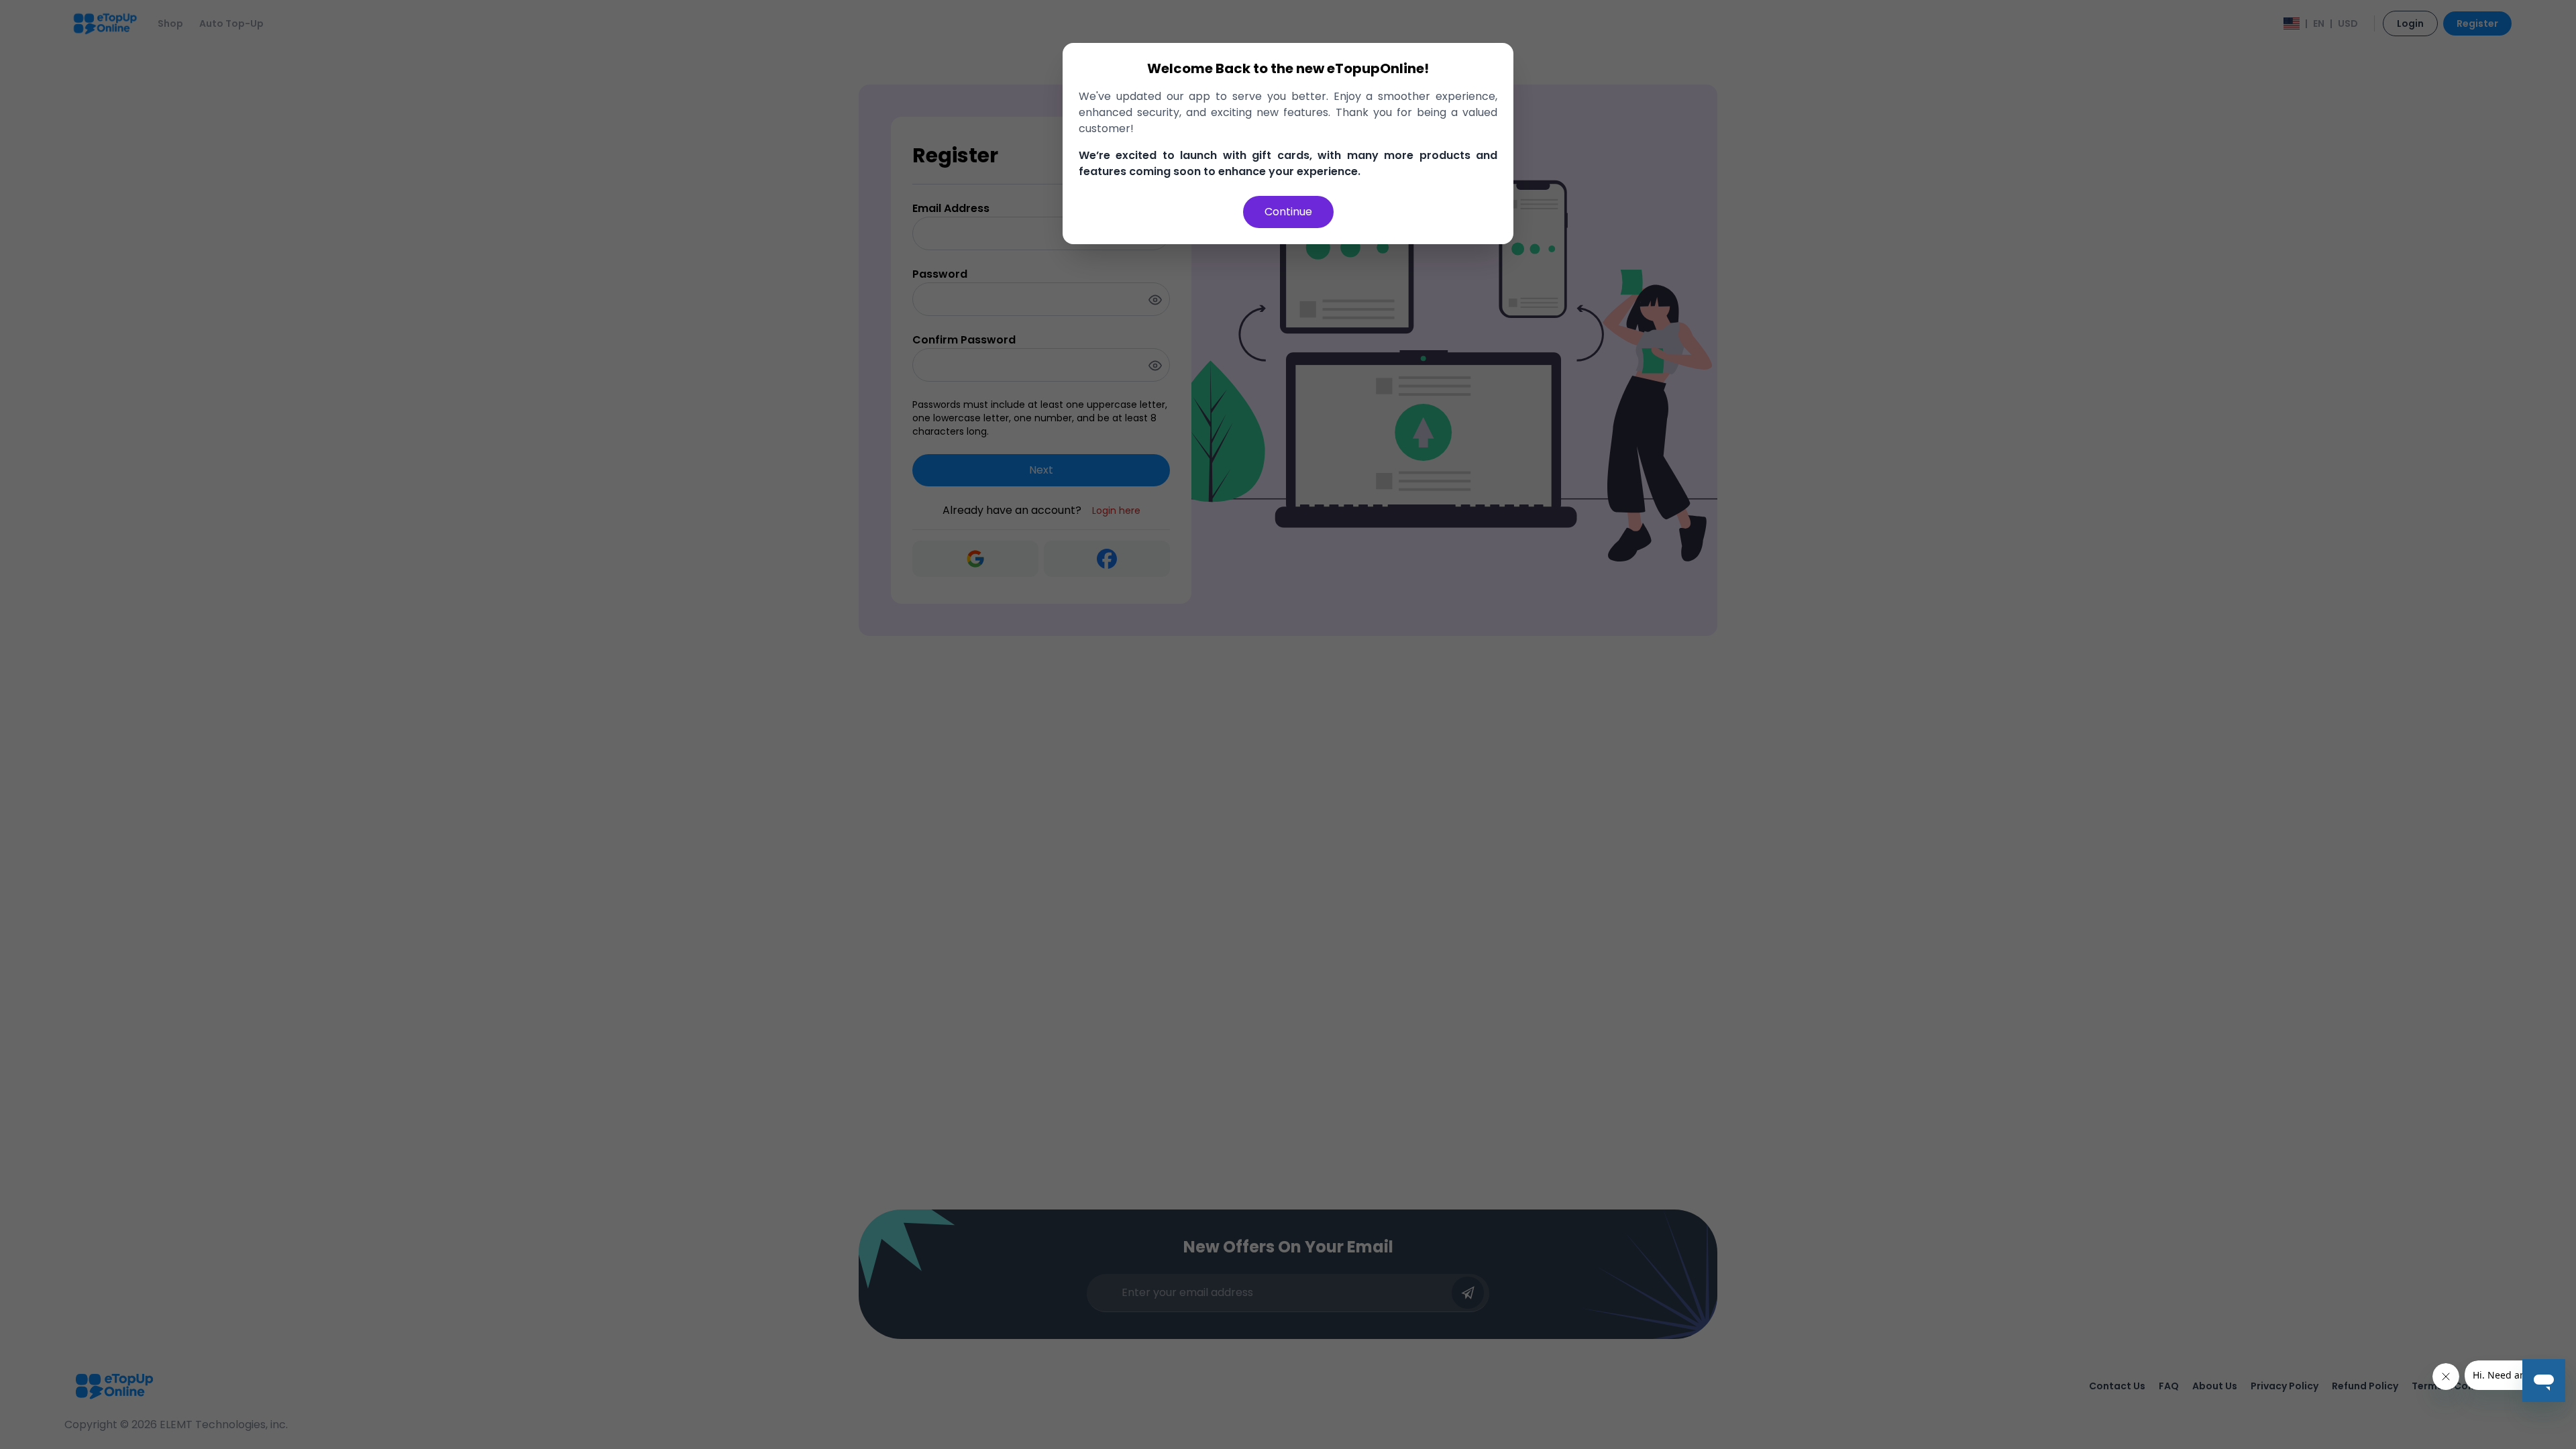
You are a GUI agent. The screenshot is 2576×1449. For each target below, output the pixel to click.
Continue (1288, 212)
